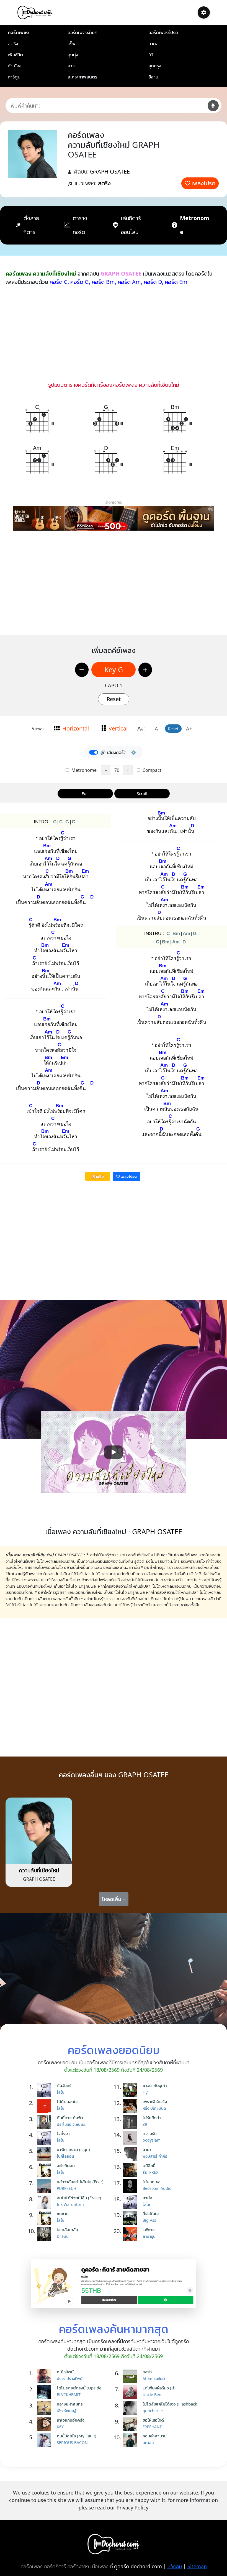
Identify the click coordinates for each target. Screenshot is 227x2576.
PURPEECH (66, 2188)
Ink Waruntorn (70, 2204)
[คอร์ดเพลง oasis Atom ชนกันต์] (131, 2376)
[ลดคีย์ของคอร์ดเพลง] (82, 670)
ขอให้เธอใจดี (153, 2420)
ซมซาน (63, 2213)
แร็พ (72, 44)
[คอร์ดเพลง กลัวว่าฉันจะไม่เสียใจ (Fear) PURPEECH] (46, 2186)
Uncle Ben (152, 2395)
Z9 (145, 2124)
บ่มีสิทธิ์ (149, 2165)
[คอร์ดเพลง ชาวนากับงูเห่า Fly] (131, 2090)
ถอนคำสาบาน (155, 2436)
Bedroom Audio (157, 2188)
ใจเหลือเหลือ (67, 2229)
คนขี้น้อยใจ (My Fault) (77, 2436)
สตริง (13, 44)
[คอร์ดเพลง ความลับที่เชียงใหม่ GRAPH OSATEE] (39, 1831)
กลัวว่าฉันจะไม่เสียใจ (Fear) (80, 2182)
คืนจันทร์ (64, 2085)
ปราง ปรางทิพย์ (70, 2378)
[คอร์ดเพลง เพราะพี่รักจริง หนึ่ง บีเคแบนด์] (131, 2106)
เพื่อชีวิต (15, 55)
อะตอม (148, 2443)
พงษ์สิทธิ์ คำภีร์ (155, 2156)
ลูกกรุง (155, 66)
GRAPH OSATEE (110, 171)
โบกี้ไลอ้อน (65, 2156)
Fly (145, 2092)
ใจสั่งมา (63, 2133)
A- (157, 729)
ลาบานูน (149, 2236)
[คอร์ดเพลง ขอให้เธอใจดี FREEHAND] (131, 2424)
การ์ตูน (14, 77)
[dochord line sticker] (114, 2283)
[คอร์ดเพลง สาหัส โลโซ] (131, 2202)
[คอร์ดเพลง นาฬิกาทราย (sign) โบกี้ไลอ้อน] (46, 2154)
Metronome (83, 770)
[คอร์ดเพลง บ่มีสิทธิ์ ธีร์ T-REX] (131, 2170)
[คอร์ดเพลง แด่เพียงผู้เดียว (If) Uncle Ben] (131, 2392)
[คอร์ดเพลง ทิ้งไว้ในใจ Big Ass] (131, 2218)
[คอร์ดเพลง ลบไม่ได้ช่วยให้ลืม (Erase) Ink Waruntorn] (46, 2202)
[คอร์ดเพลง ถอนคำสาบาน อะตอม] (131, 2440)
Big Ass (149, 2220)
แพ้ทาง (149, 2229)
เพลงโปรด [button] (128, 1176)
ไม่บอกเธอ (152, 2182)
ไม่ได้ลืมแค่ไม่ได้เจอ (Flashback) (171, 2404)
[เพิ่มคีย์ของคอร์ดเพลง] (145, 670)
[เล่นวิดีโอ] (114, 1452)
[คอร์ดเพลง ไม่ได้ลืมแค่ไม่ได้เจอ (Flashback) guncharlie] (131, 2408)
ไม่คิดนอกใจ (67, 2101)
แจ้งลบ (175, 2566)
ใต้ (151, 55)
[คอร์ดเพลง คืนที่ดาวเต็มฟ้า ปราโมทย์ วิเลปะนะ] (46, 2122)
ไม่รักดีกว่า (152, 2117)
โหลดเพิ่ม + (114, 1899)
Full (85, 793)
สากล (154, 44)
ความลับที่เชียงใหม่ (39, 1870)
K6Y (60, 2427)
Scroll (142, 793)
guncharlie (153, 2411)
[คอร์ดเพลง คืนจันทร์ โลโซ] (46, 2090)
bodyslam (152, 2140)
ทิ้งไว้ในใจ (151, 2213)
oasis (147, 2372)
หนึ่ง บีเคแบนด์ (154, 2108)
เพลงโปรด (203, 183)
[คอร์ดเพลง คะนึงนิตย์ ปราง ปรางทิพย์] (46, 2376)
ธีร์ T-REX (150, 2172)
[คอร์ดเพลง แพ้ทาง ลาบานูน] (131, 2234)
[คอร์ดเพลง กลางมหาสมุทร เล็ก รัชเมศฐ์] (46, 2408)
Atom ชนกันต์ (154, 2378)
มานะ (147, 2149)
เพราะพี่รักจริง (155, 2101)
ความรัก (150, 2133)
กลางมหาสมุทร (70, 2404)
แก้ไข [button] (100, 1176)
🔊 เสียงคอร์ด (113, 752)
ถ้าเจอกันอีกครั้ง (71, 2420)
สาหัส (148, 2198)
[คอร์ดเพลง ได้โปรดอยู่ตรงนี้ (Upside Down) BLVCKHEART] (46, 2392)
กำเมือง (15, 66)
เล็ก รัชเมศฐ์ (67, 2411)
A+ (189, 729)
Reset (114, 699)
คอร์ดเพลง (18, 32)
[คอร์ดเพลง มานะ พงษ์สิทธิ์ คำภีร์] (131, 2154)
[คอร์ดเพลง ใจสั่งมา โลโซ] (46, 2138)
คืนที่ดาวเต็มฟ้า (70, 2117)
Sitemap (197, 2566)
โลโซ (60, 2092)
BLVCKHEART (69, 2395)
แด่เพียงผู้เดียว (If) (159, 2388)
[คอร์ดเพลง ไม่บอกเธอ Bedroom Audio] (131, 2186)
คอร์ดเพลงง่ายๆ (82, 32)
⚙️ (134, 752)
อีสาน (153, 77)
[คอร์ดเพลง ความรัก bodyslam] (131, 2138)
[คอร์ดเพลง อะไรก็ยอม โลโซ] (46, 2170)
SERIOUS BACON (72, 2443)
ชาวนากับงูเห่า (155, 2085)
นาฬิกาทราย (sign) (73, 2149)
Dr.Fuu (63, 2236)
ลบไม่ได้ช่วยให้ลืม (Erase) (79, 2198)
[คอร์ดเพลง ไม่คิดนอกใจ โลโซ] (46, 2106)
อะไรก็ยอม (66, 2165)
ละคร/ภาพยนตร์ (82, 77)
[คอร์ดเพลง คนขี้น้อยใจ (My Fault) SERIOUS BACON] (46, 2440)
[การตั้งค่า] (204, 12)
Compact (151, 770)
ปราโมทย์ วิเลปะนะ (71, 2124)
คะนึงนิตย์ (65, 2372)
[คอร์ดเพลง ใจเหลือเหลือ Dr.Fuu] (46, 2234)
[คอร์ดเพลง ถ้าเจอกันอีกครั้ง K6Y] (46, 2424)
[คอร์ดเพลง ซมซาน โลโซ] (46, 2218)
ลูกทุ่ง (73, 55)
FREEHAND (153, 2427)
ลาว (71, 66)
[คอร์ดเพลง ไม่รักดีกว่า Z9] (131, 2122)
